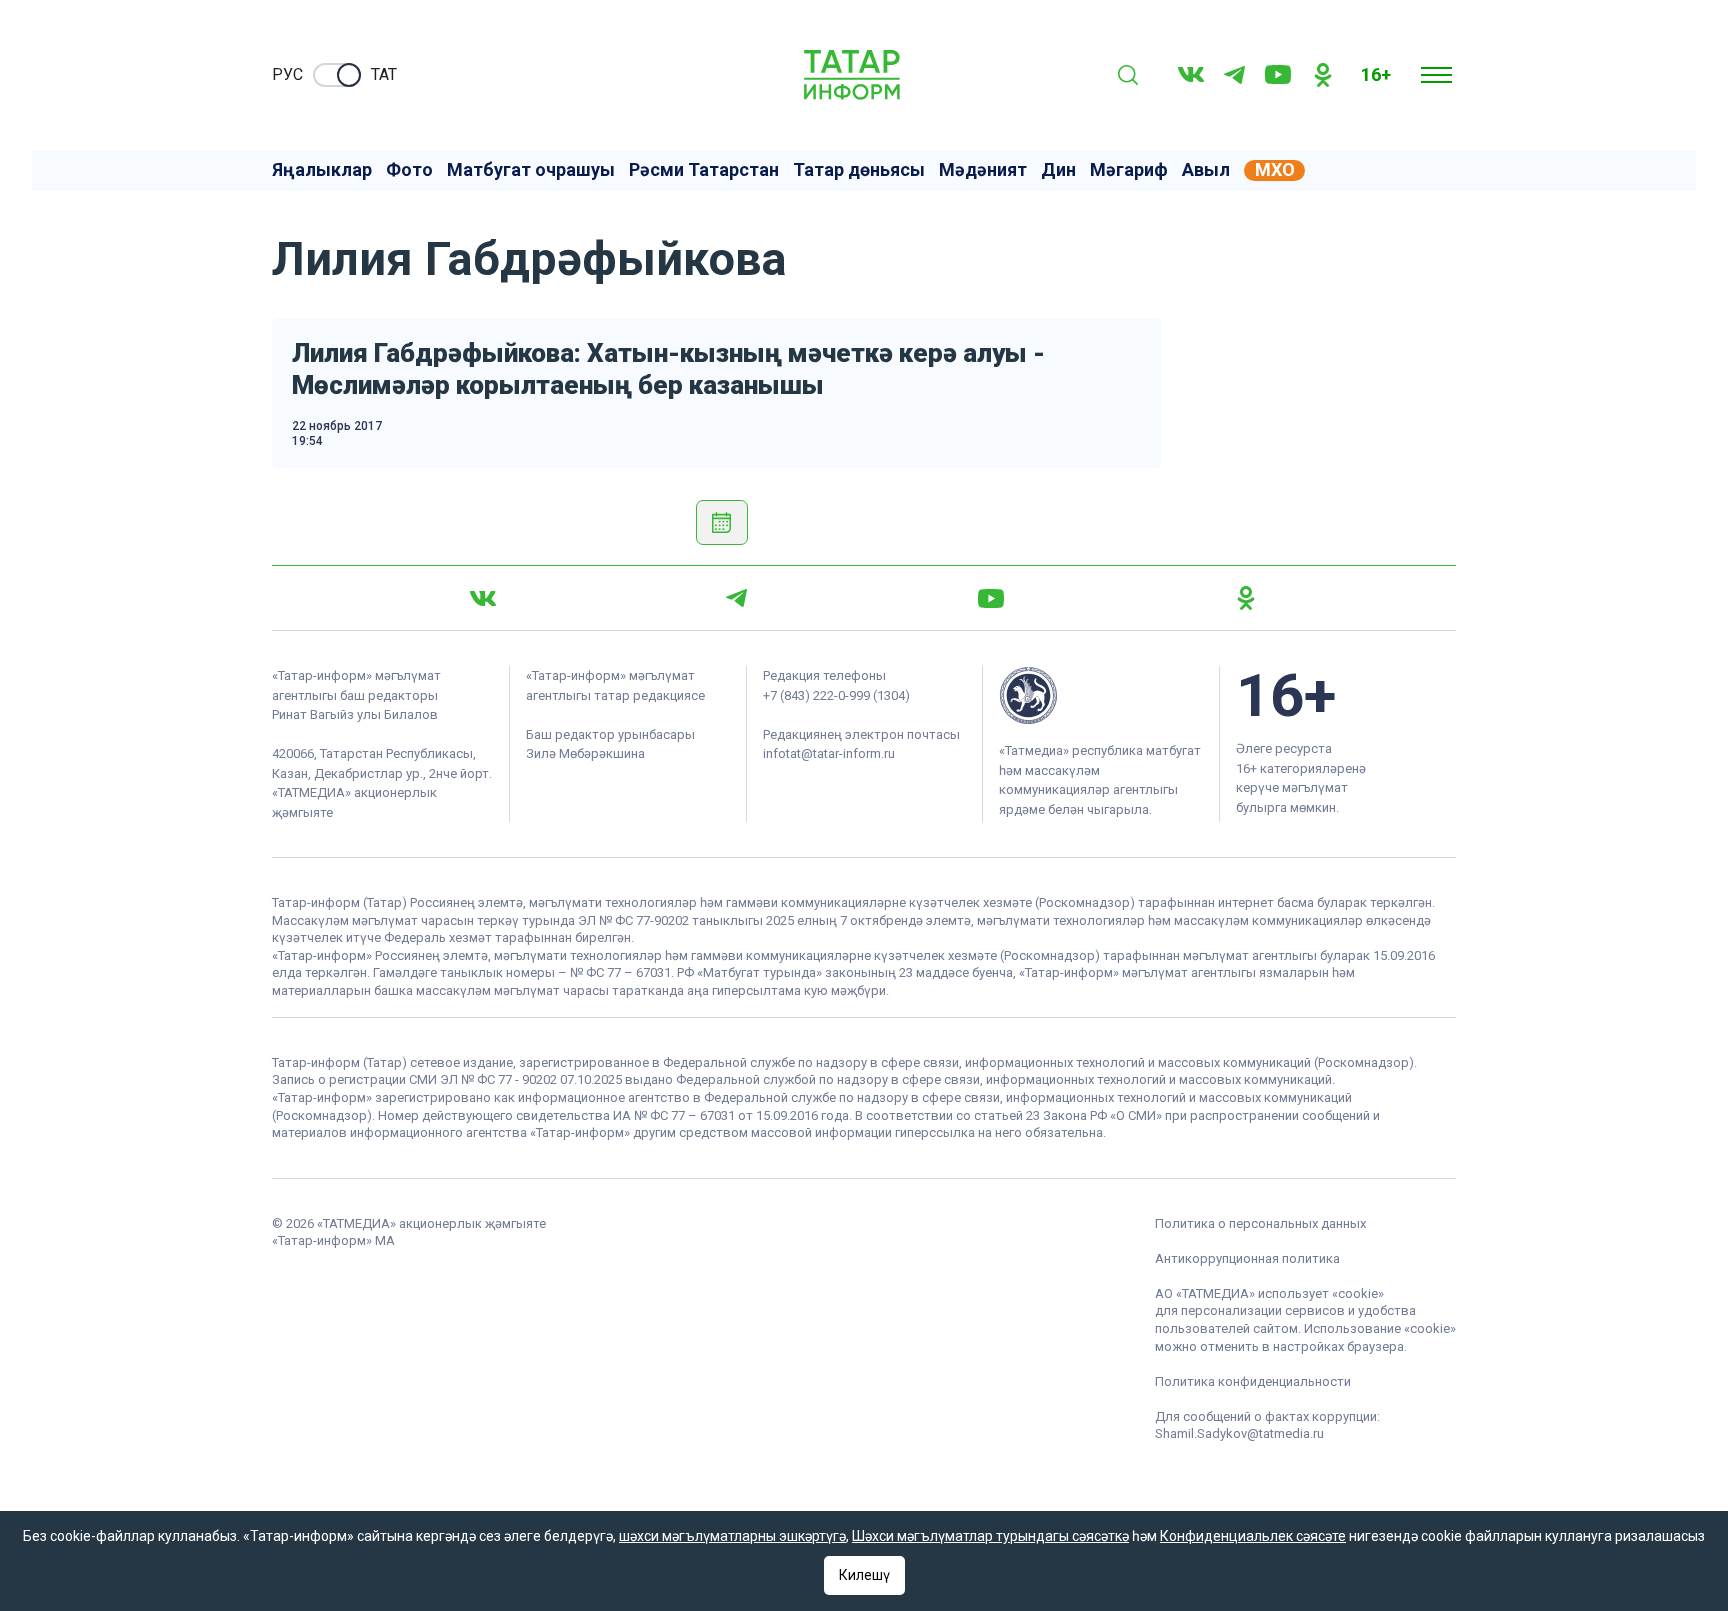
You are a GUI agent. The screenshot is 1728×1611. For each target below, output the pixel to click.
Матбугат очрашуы (531, 170)
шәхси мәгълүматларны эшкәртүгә (732, 1536)
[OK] (1323, 75)
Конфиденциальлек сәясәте (1253, 1536)
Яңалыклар (322, 170)
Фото (409, 170)
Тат (384, 74)
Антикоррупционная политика (1247, 1258)
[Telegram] (1234, 75)
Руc (287, 74)
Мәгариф (1129, 170)
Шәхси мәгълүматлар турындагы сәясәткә (990, 1536)
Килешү (864, 1575)
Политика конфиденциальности (1253, 1381)
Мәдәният (983, 170)
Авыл (1206, 170)
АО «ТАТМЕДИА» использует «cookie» (1269, 1293)
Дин (1058, 170)
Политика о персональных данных (1260, 1223)
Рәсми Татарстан (704, 170)
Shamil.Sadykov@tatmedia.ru (1239, 1433)
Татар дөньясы (859, 170)
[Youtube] (1278, 74)
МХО (1275, 170)
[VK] (1191, 74)
